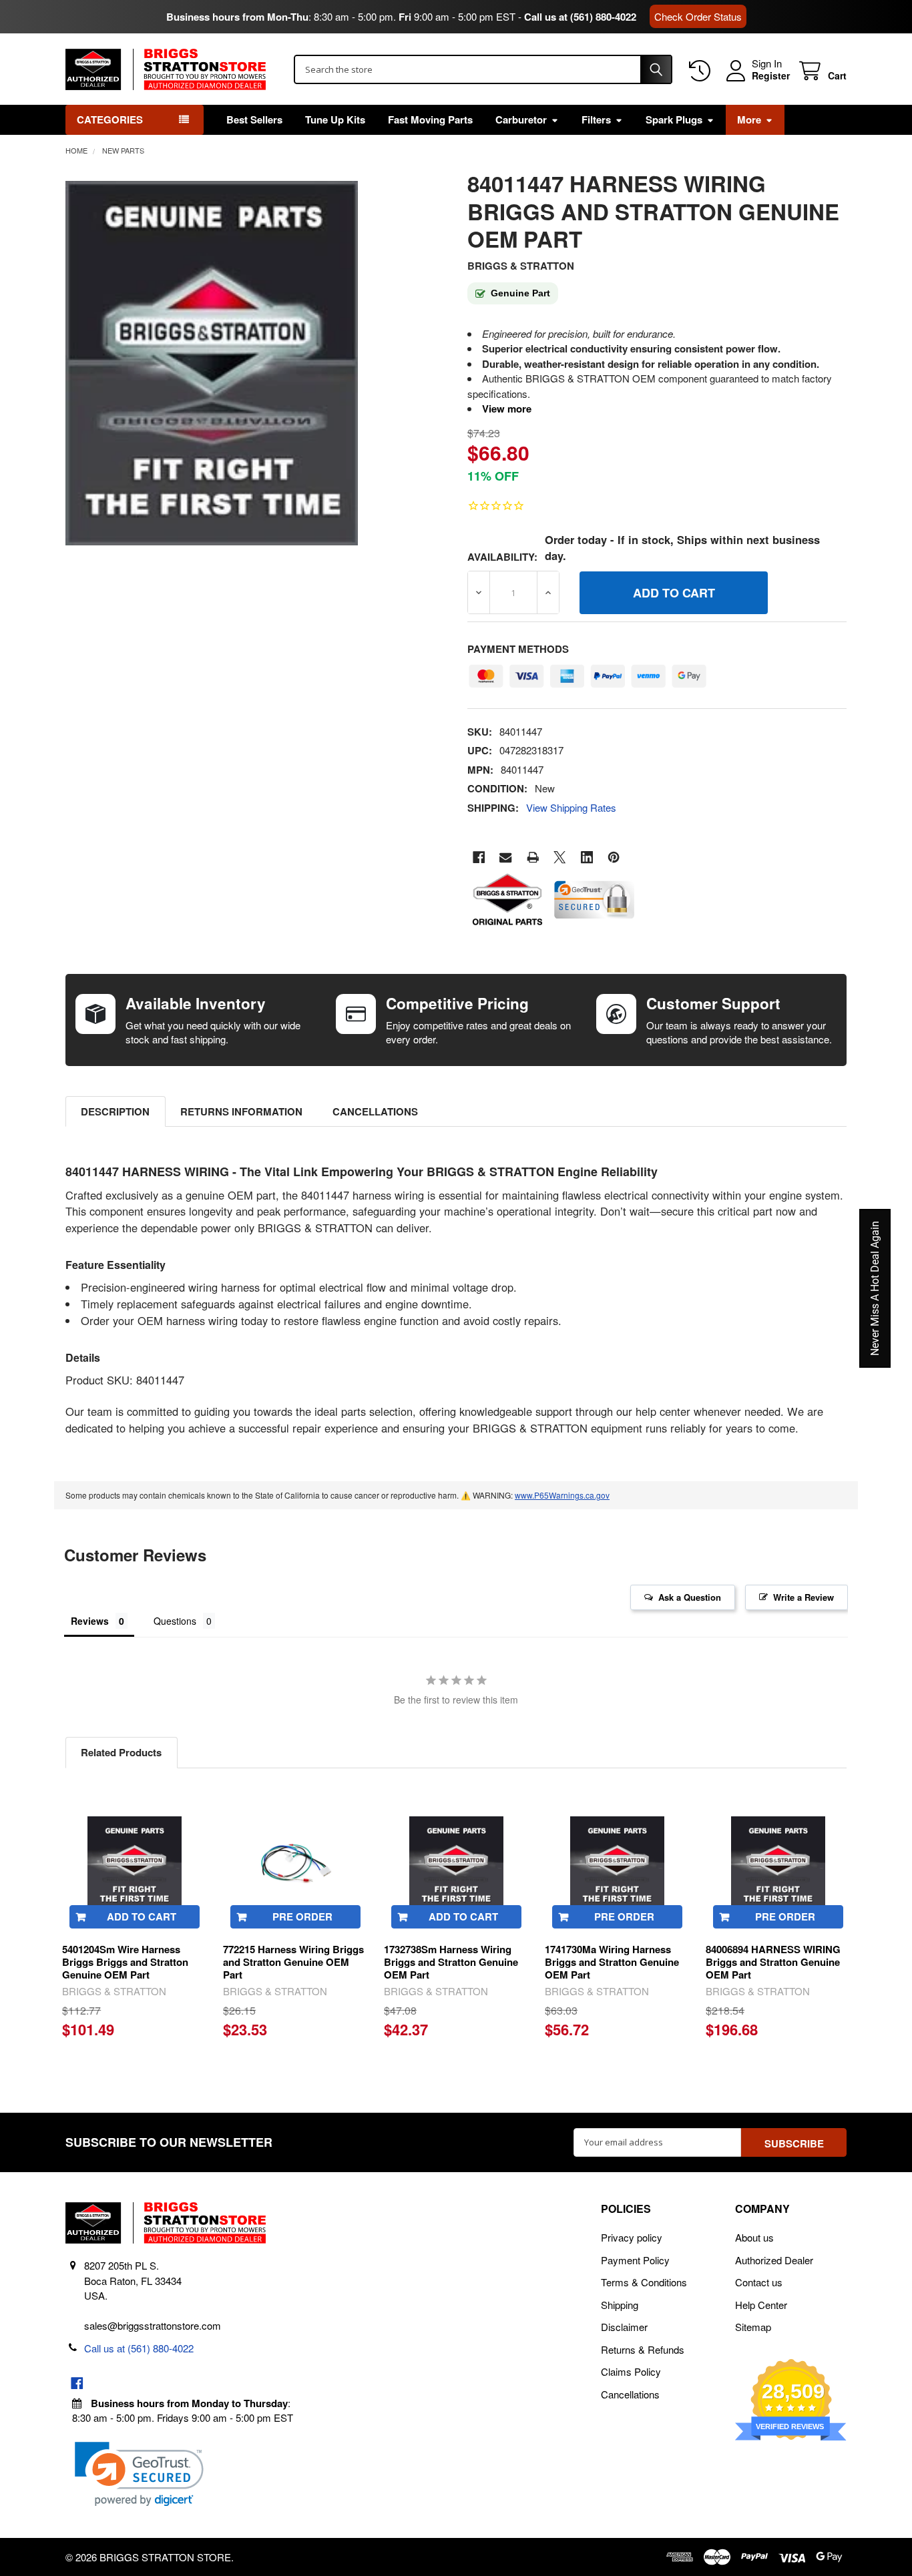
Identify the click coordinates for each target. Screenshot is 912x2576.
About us (754, 2237)
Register (771, 76)
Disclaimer (624, 2327)
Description (115, 1111)
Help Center (761, 2305)
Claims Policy (631, 2371)
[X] (560, 857)
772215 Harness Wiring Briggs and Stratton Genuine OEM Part (293, 1962)
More (749, 119)
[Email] (506, 857)
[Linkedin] (587, 857)
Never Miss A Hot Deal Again (875, 1288)
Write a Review (804, 1597)
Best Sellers (254, 119)
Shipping (620, 2305)
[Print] (533, 857)
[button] (139, 2474)
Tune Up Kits (335, 119)
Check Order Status (698, 16)
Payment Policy (635, 2260)
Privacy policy (632, 2237)
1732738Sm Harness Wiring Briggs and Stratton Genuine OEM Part (451, 1962)
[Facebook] (479, 857)
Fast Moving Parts (430, 119)
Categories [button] (110, 119)
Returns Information (241, 1111)
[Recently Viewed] (702, 71)
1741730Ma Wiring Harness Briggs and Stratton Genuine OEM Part (612, 1962)
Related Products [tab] (121, 1752)
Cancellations (375, 1111)
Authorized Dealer (774, 2260)
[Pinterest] (614, 857)
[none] (212, 363)
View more (507, 409)
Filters (596, 119)
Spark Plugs (674, 119)
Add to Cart (142, 1916)
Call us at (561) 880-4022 (580, 17)
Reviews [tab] (90, 1621)
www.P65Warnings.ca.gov (562, 1495)
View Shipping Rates (571, 807)
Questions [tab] (175, 1621)
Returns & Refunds (643, 2349)
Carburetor (521, 119)
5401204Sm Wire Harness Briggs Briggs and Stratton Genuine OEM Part (125, 1962)
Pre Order (302, 1916)
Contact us (759, 2282)
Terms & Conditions (644, 2282)
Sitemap (753, 2327)
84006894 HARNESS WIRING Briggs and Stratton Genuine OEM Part (773, 1962)
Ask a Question (690, 1597)
